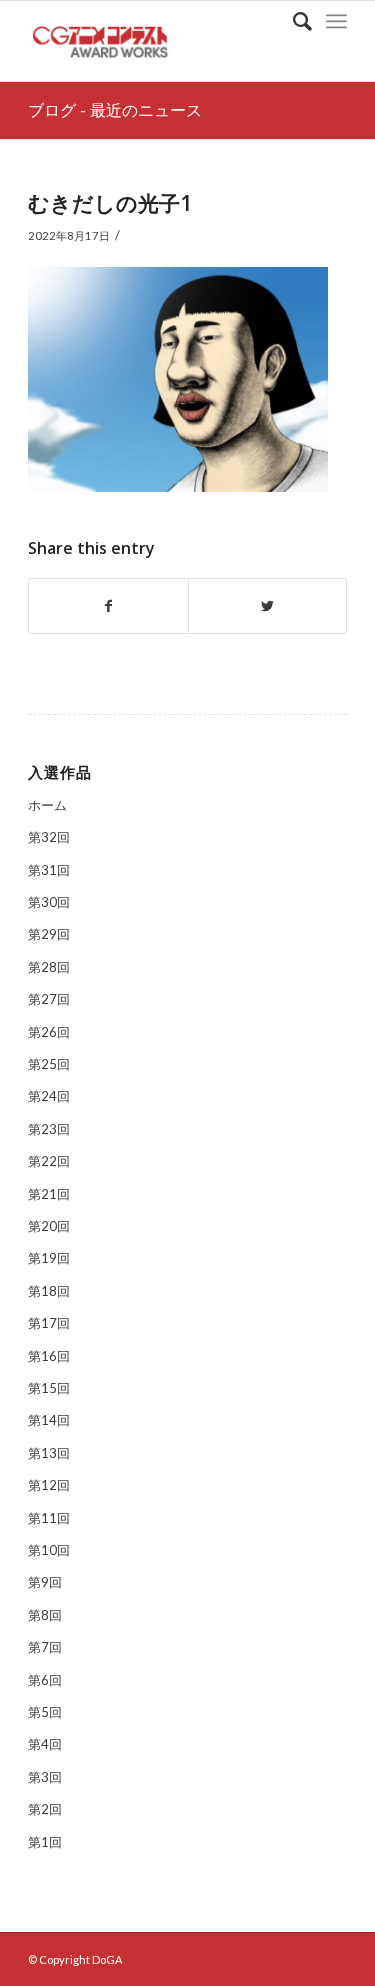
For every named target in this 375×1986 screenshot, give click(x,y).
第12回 (49, 1485)
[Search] (292, 21)
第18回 (49, 1291)
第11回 (49, 1518)
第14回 (49, 1420)
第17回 (49, 1323)
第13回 (49, 1453)
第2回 (45, 1809)
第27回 (49, 999)
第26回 (49, 1032)
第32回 (49, 837)
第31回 (49, 870)
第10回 (49, 1550)
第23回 (49, 1129)
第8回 (45, 1615)
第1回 (45, 1842)
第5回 (45, 1712)
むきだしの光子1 (110, 203)
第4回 (45, 1744)
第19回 (49, 1258)
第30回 (49, 902)
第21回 (49, 1194)
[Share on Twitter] (267, 606)
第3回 (45, 1777)
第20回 (49, 1226)
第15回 (49, 1388)
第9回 (45, 1582)
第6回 (45, 1680)
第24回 (49, 1096)
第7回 (45, 1647)
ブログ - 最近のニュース (115, 110)
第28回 (49, 967)
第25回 (49, 1064)
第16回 (49, 1356)
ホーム (47, 805)
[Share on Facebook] (108, 606)
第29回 (49, 934)
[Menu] (336, 21)
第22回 (49, 1161)
